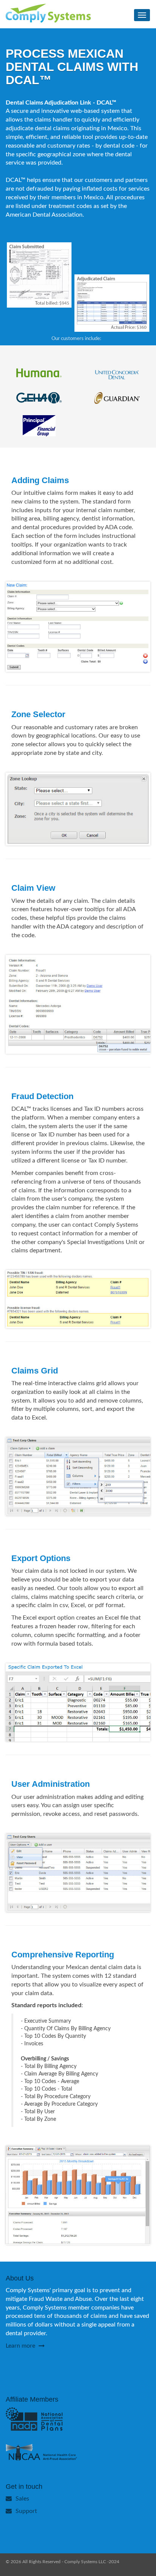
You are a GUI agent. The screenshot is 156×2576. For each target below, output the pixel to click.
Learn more (21, 2346)
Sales (22, 2499)
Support (26, 2511)
